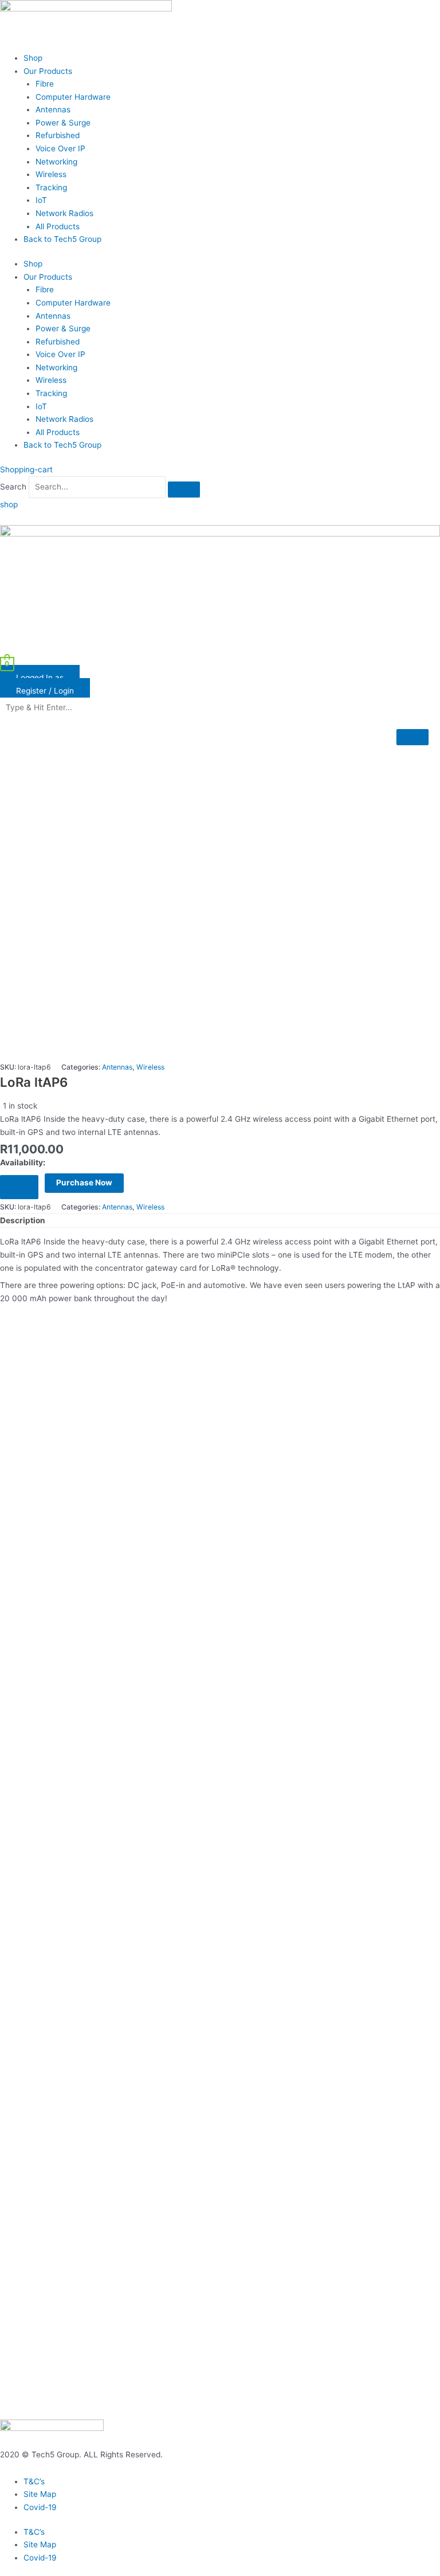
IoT (41, 200)
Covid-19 (40, 2507)
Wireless (51, 174)
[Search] (184, 490)
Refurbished (58, 135)
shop (9, 504)
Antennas (53, 109)
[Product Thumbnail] (412, 737)
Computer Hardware (73, 97)
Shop (33, 58)
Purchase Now (84, 1183)
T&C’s (34, 2481)
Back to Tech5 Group (62, 239)
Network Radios (64, 213)
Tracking (51, 187)
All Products (58, 226)
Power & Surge (63, 123)
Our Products (48, 71)
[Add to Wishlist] (19, 1187)
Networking (56, 162)
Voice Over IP (60, 148)
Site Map (40, 2494)
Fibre (45, 84)
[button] (220, 651)
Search (13, 487)
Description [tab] (23, 1220)
